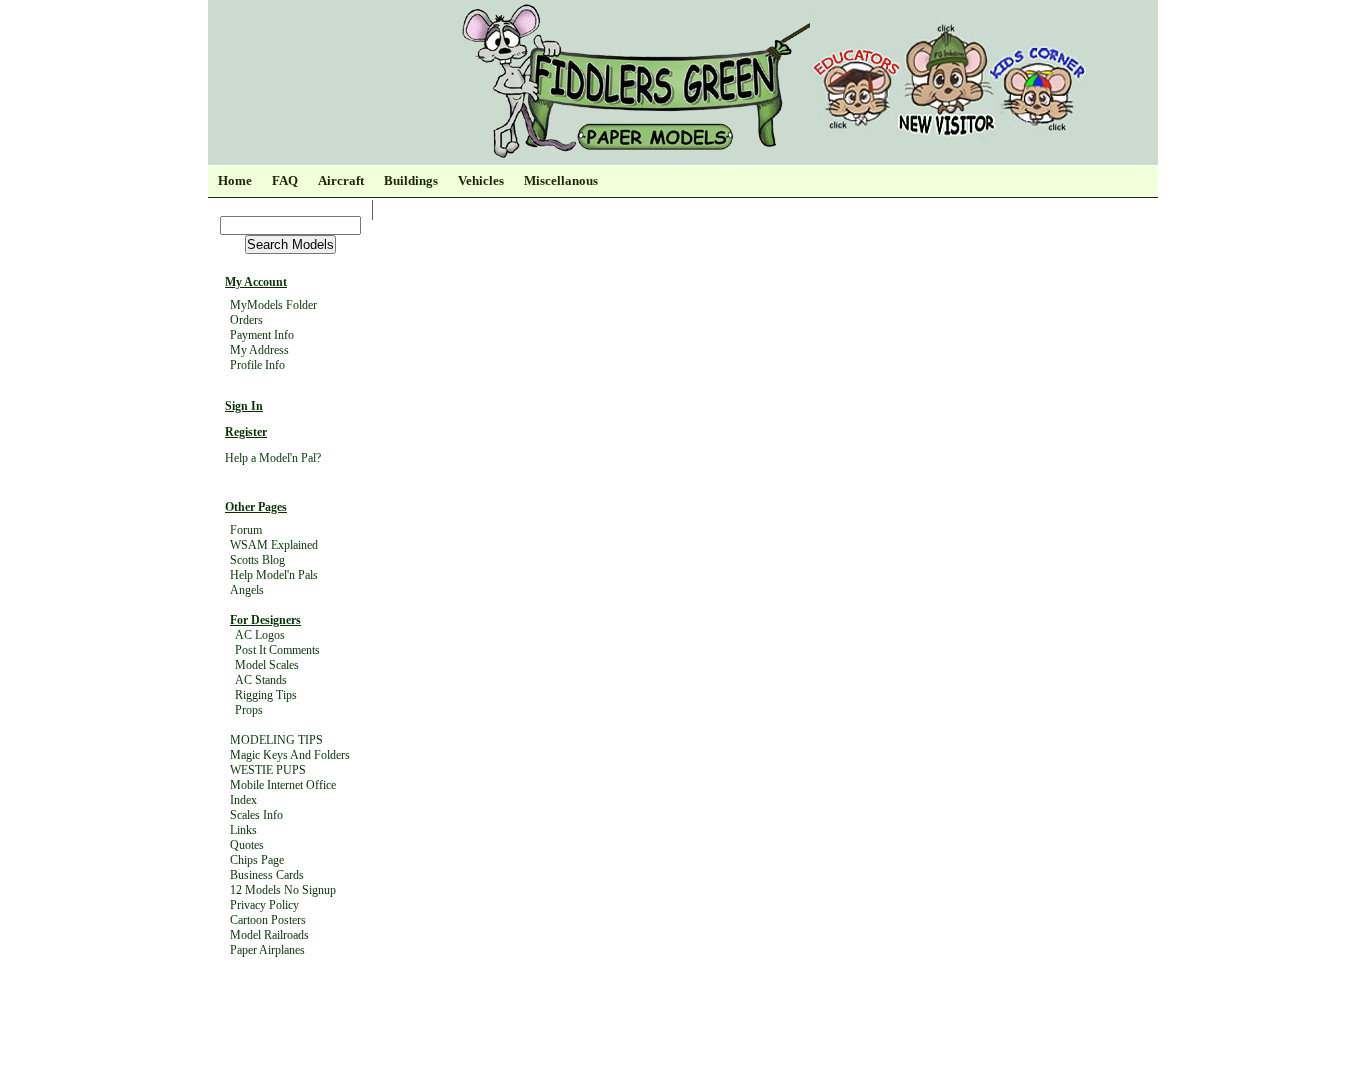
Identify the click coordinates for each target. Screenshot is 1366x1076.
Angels (247, 590)
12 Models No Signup (283, 890)
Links (243, 830)
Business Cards (267, 875)
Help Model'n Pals (274, 575)
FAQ (285, 180)
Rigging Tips (266, 695)
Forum (246, 530)
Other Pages (256, 507)
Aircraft (341, 180)
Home (235, 180)
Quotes (247, 845)
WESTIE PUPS (268, 770)
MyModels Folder (273, 305)
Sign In (244, 406)
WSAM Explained (274, 545)
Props (249, 710)
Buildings (411, 180)
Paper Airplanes (267, 950)
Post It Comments (277, 650)
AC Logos (260, 635)
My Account (256, 282)
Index (243, 800)
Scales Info (256, 815)
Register (246, 432)
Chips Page (257, 860)
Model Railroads (269, 935)
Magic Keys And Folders (290, 755)
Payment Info (262, 335)
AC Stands (261, 680)
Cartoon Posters (268, 920)
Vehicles (481, 180)
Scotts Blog (257, 560)
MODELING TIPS (276, 740)
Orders (246, 320)
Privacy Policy (264, 905)
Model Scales (267, 665)
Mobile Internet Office (283, 785)
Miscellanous (561, 180)
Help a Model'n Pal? (273, 458)
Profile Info (257, 365)
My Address (259, 350)
